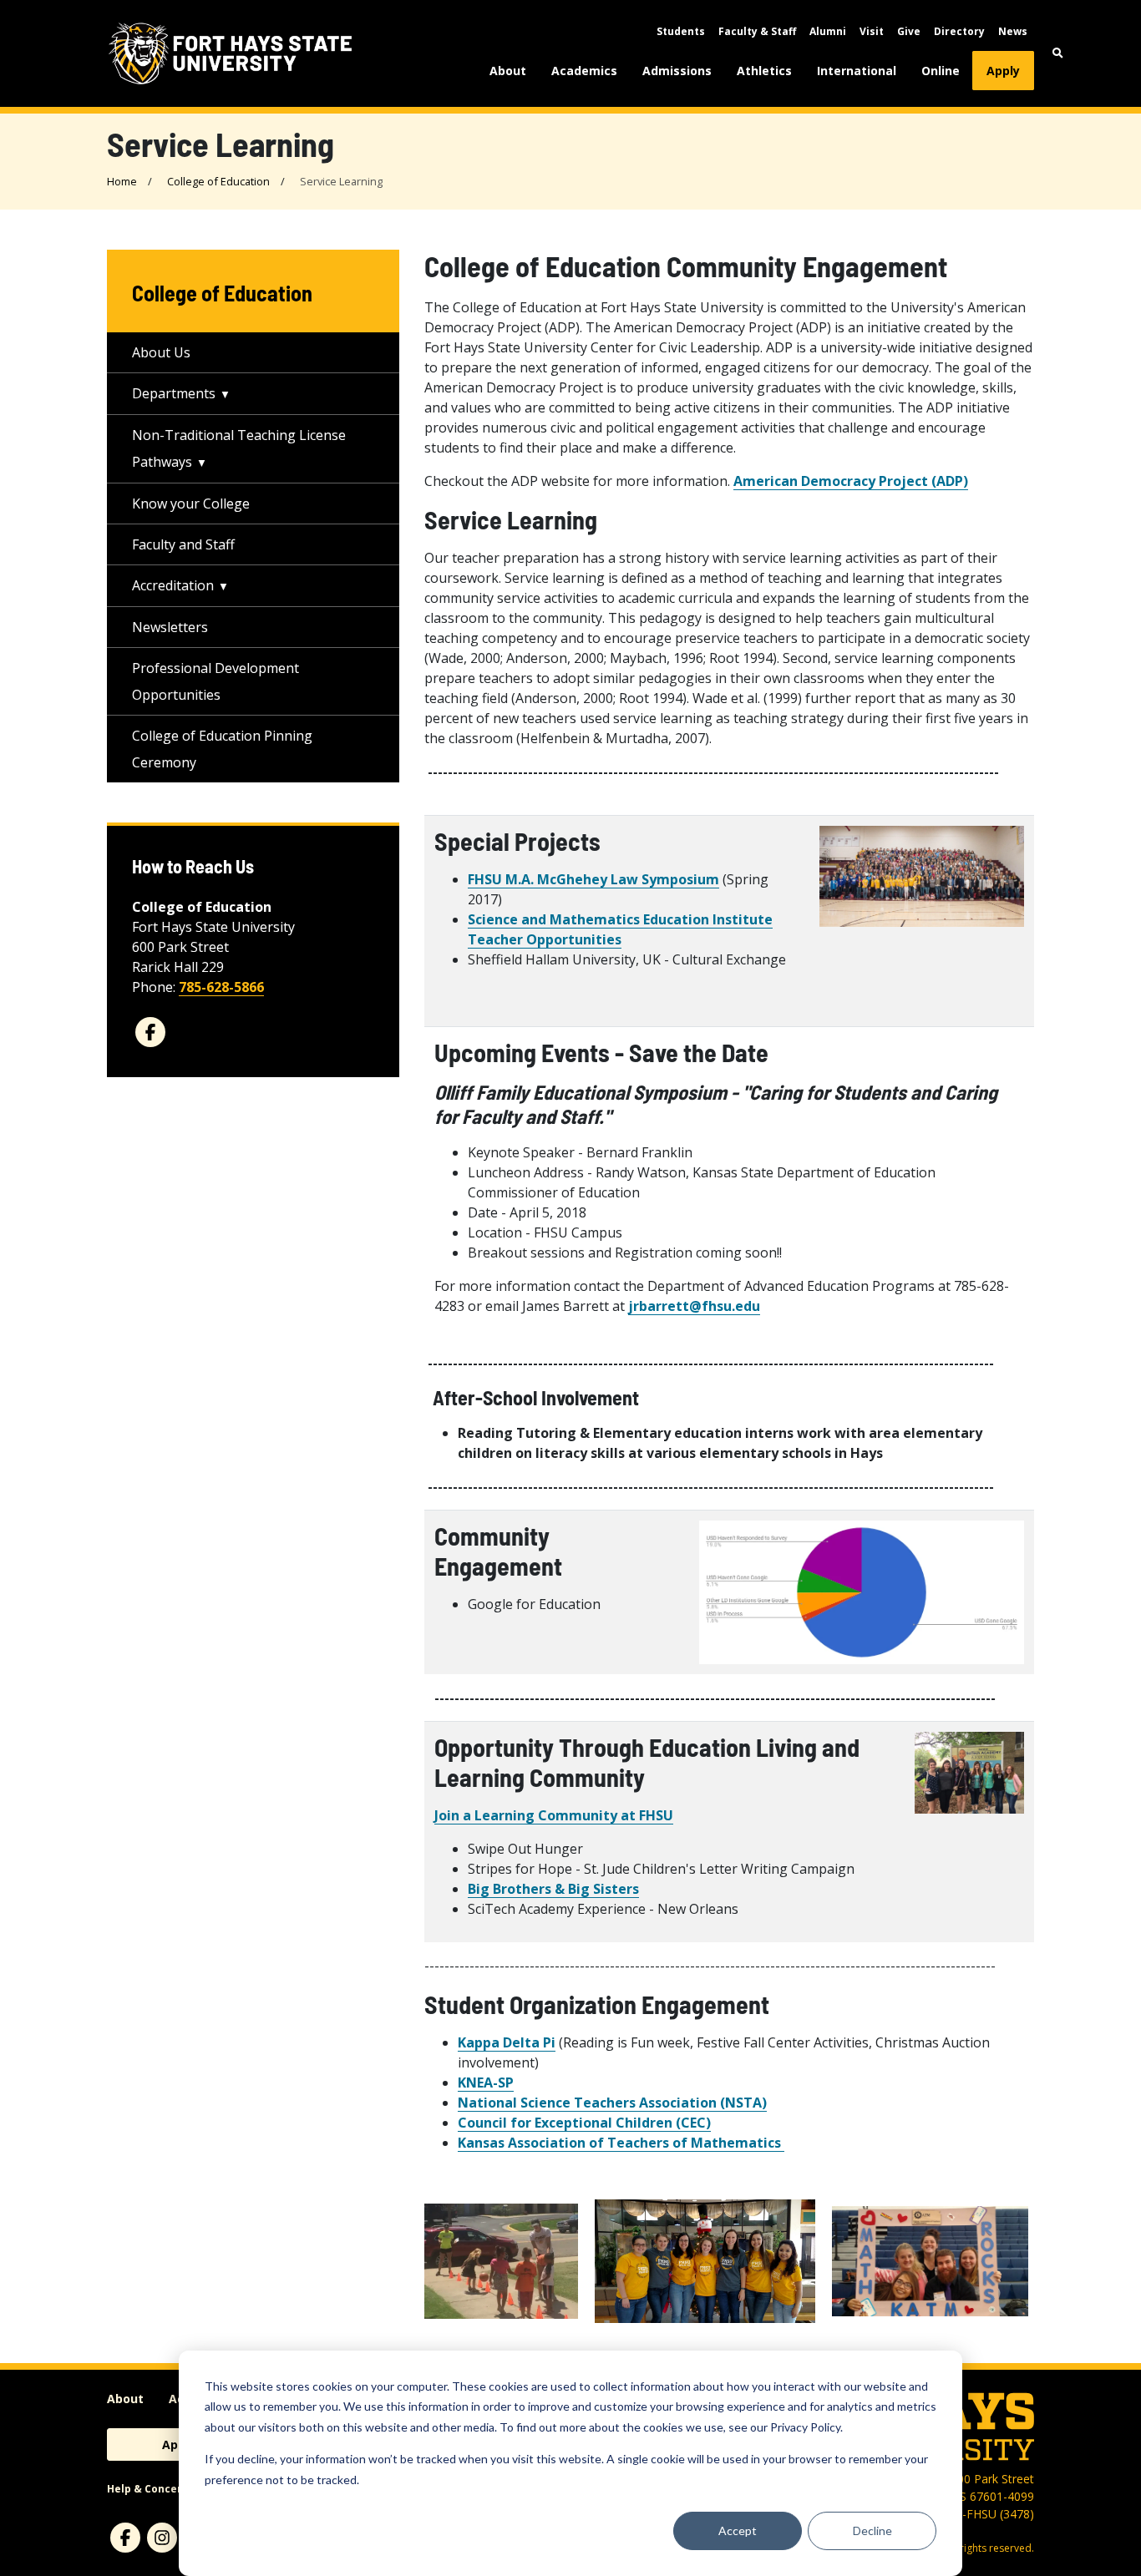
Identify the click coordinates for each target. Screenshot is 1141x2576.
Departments (174, 393)
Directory (959, 31)
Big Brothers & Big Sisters (553, 1889)
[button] (1058, 53)
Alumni (828, 31)
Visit (872, 31)
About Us (161, 352)
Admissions (677, 71)
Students (681, 31)
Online (941, 71)
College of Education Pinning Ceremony (222, 749)
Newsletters (170, 627)
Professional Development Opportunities (216, 681)
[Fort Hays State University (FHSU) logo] (230, 53)
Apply (1003, 71)
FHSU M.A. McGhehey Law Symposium (593, 879)
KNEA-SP (486, 2083)
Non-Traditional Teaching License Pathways (239, 448)
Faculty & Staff (757, 31)
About (508, 71)
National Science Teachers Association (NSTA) (612, 2103)
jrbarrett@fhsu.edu (694, 1306)
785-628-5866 (221, 987)
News (1013, 31)
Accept (738, 2530)
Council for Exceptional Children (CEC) (584, 2123)
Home (122, 181)
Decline (872, 2530)
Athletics (764, 71)
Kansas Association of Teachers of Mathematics (621, 2143)
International (857, 71)
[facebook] (150, 1032)
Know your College (191, 504)
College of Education (218, 181)
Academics (584, 71)
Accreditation (173, 585)
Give (909, 31)
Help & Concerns (151, 2489)
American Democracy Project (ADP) (851, 481)
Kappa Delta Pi (507, 2042)
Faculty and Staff (183, 544)
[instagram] (162, 2538)
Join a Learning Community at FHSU (554, 1815)
